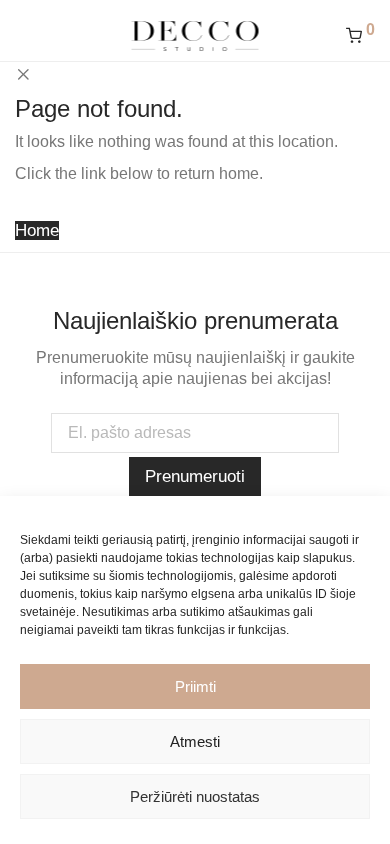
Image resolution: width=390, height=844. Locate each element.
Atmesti (195, 741)
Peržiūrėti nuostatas (195, 796)
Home (37, 230)
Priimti (195, 686)
